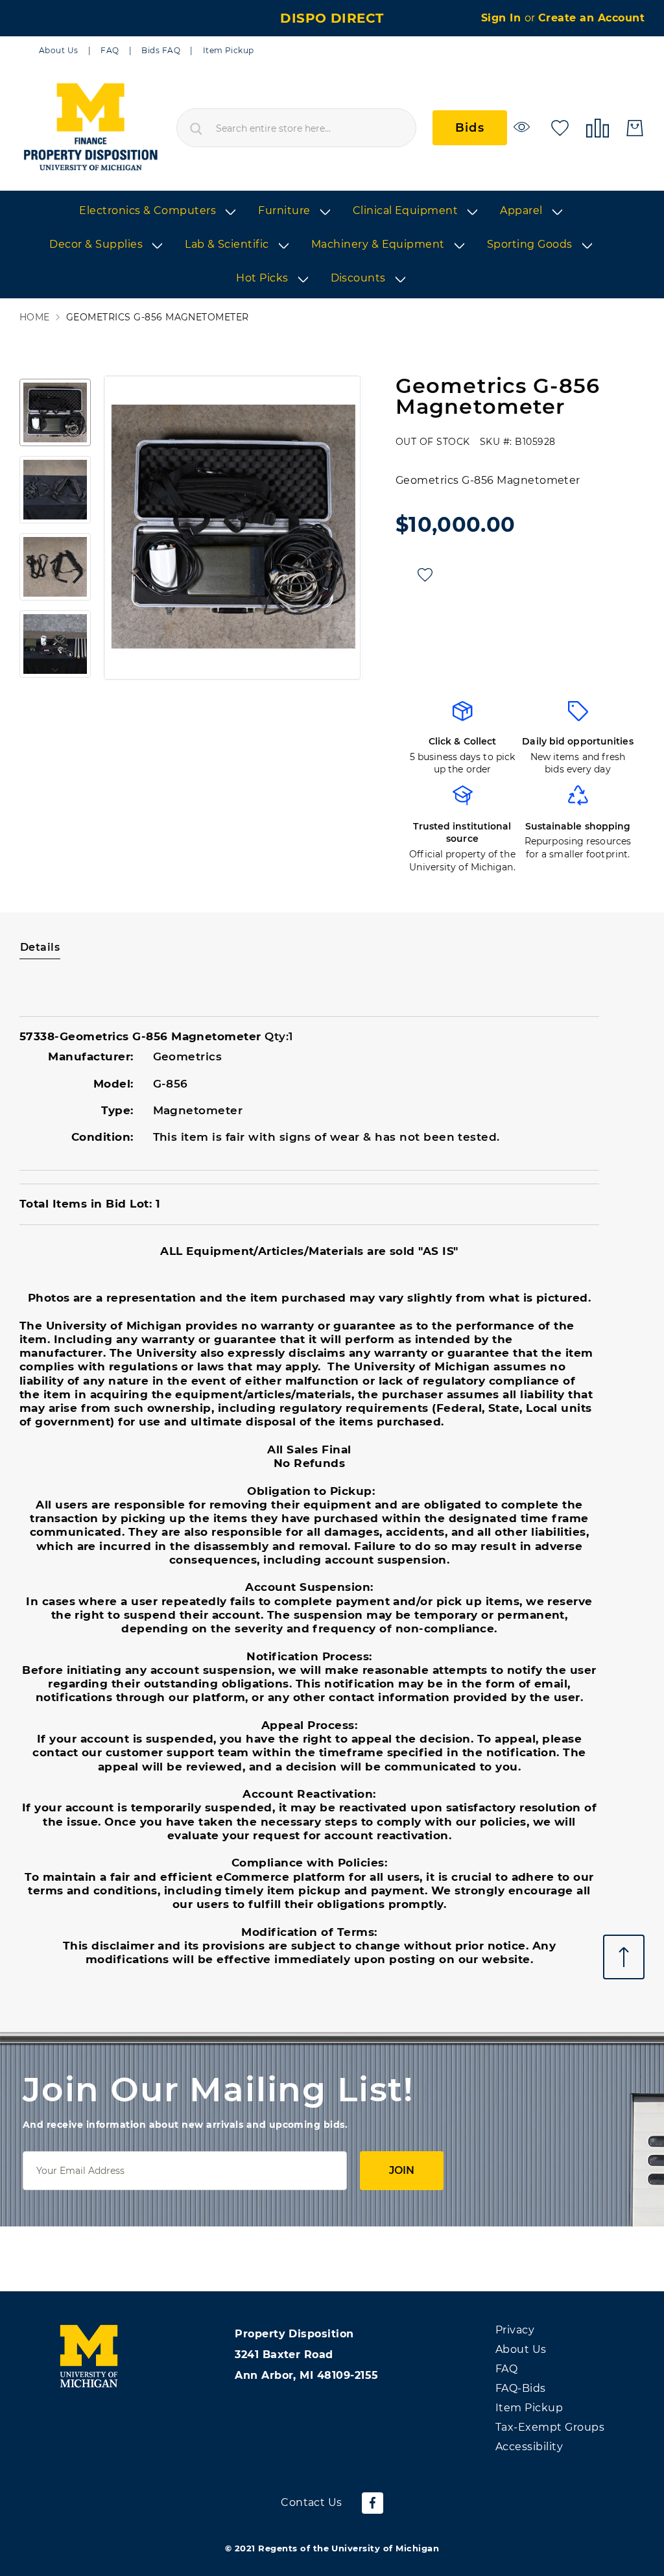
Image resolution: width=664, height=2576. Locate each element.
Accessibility (529, 2447)
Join (402, 2170)
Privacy (515, 2330)
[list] (332, 245)
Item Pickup (229, 50)
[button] (55, 412)
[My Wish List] (560, 127)
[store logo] (90, 128)
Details (40, 947)
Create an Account (591, 18)
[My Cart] (635, 128)
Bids (470, 128)
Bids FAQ (161, 50)
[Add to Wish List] (425, 575)
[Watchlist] (524, 127)
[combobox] (296, 128)
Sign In (503, 18)
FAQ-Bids (521, 2388)
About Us (59, 50)
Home (35, 317)
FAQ (110, 50)
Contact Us (312, 2502)
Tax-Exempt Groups (550, 2427)
